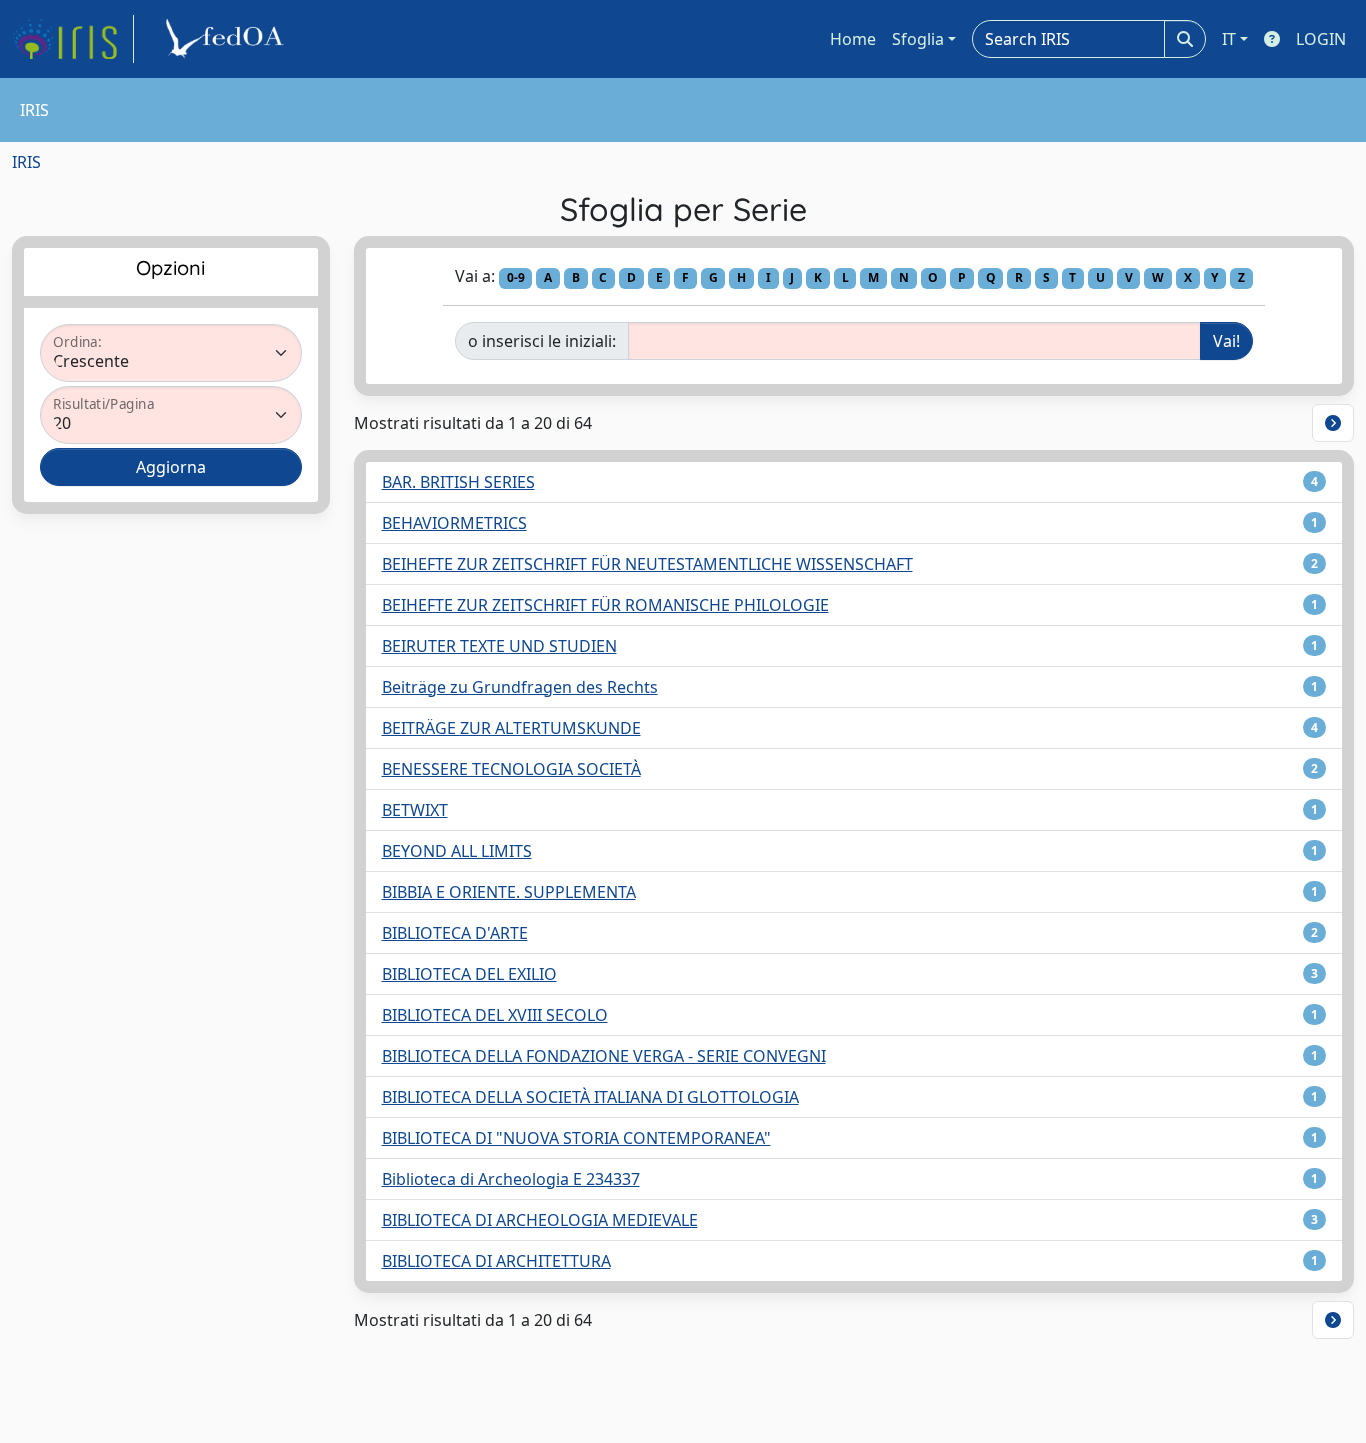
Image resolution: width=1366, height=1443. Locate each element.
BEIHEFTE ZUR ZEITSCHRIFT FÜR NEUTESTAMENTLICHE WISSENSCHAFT (647, 564)
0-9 (516, 277)
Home (853, 39)
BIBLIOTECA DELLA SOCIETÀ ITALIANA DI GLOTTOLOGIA (590, 1097)
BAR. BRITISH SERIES (458, 482)
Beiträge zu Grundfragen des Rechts (520, 687)
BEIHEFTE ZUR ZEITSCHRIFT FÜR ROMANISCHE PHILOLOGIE (605, 605)
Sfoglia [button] (918, 39)
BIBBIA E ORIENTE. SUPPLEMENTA (509, 892)
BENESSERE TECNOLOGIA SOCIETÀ (511, 769)
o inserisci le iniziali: (542, 341)
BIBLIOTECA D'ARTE (455, 933)
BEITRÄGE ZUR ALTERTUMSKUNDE (511, 728)
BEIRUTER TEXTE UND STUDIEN (499, 646)
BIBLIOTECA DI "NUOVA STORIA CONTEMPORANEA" (576, 1138)
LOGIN (1321, 39)
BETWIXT (415, 810)
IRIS (26, 162)
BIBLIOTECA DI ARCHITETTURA (496, 1261)
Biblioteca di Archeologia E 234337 (511, 1179)
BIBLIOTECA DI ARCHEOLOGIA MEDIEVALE (540, 1220)
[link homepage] (73, 39)
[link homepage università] (228, 39)
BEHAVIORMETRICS (454, 523)
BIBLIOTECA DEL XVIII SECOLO (495, 1015)
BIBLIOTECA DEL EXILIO (469, 974)
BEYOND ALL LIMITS (457, 851)
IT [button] (1229, 39)
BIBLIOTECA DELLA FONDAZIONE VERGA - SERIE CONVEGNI (604, 1056)
